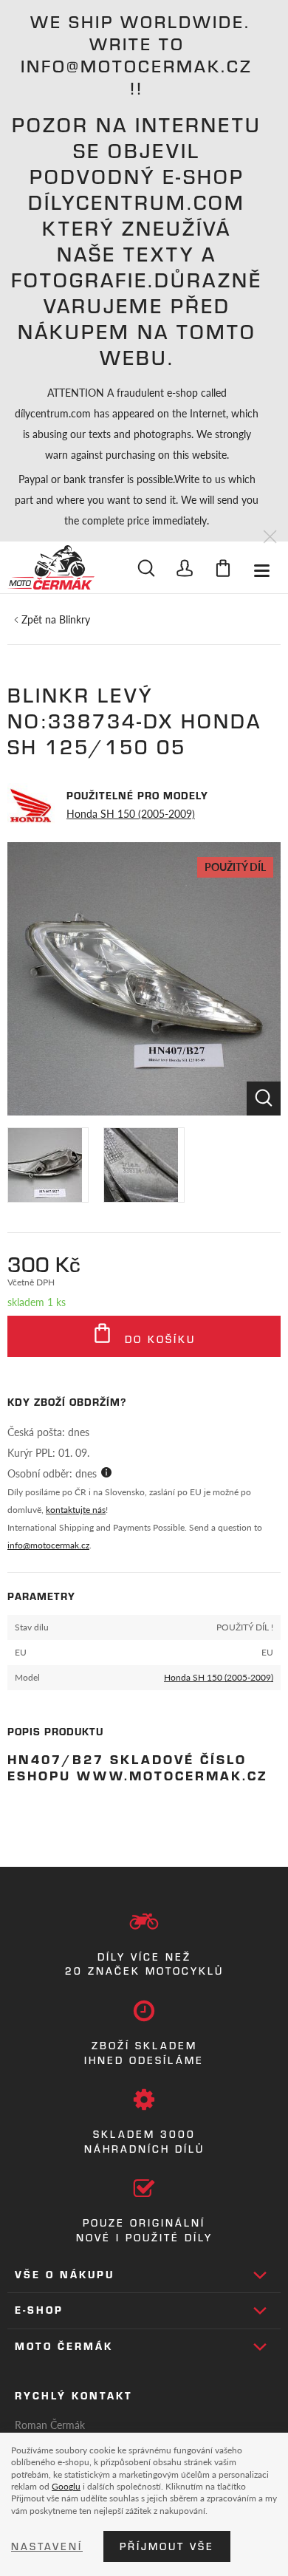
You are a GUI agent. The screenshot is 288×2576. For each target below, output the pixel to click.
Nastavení (47, 2546)
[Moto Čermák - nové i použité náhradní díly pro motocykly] (51, 567)
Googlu (66, 2486)
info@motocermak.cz (48, 1545)
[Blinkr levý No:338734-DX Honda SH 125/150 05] (144, 979)
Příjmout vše (167, 2546)
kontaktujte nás (76, 1510)
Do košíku (158, 1339)
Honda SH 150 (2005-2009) (131, 813)
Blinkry (75, 619)
